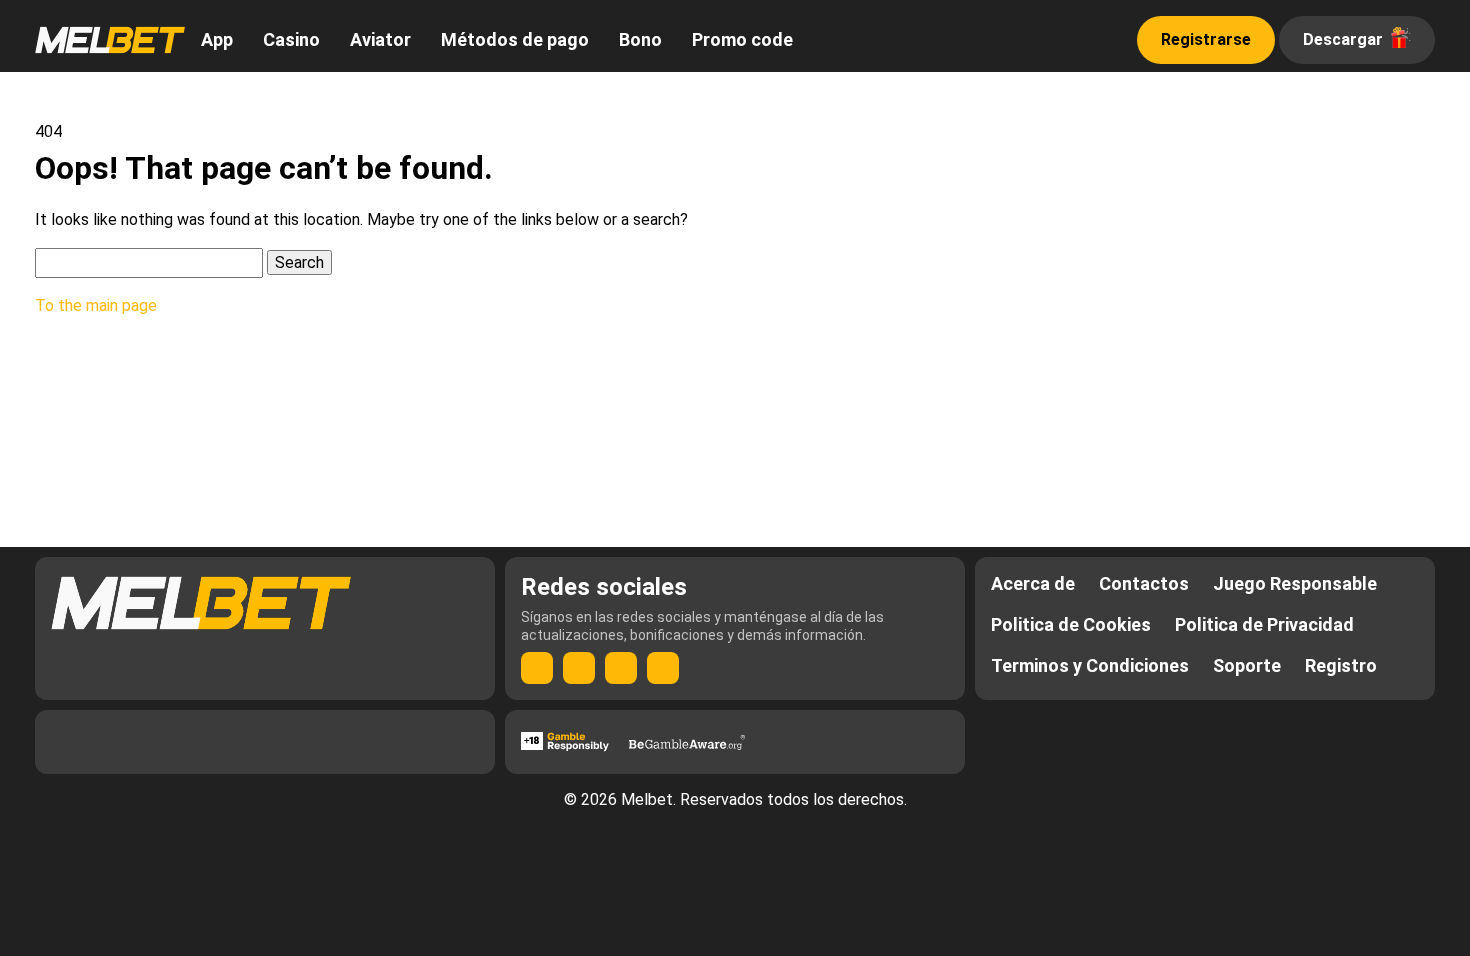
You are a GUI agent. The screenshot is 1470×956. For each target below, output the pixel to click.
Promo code (742, 39)
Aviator (380, 39)
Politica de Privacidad (1264, 624)
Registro (1341, 665)
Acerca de (1033, 583)
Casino (291, 39)
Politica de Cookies (1071, 624)
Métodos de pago (515, 39)
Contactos (1144, 583)
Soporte (1247, 665)
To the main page (96, 305)
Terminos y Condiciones (1090, 665)
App (217, 39)
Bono (640, 39)
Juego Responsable (1295, 583)
